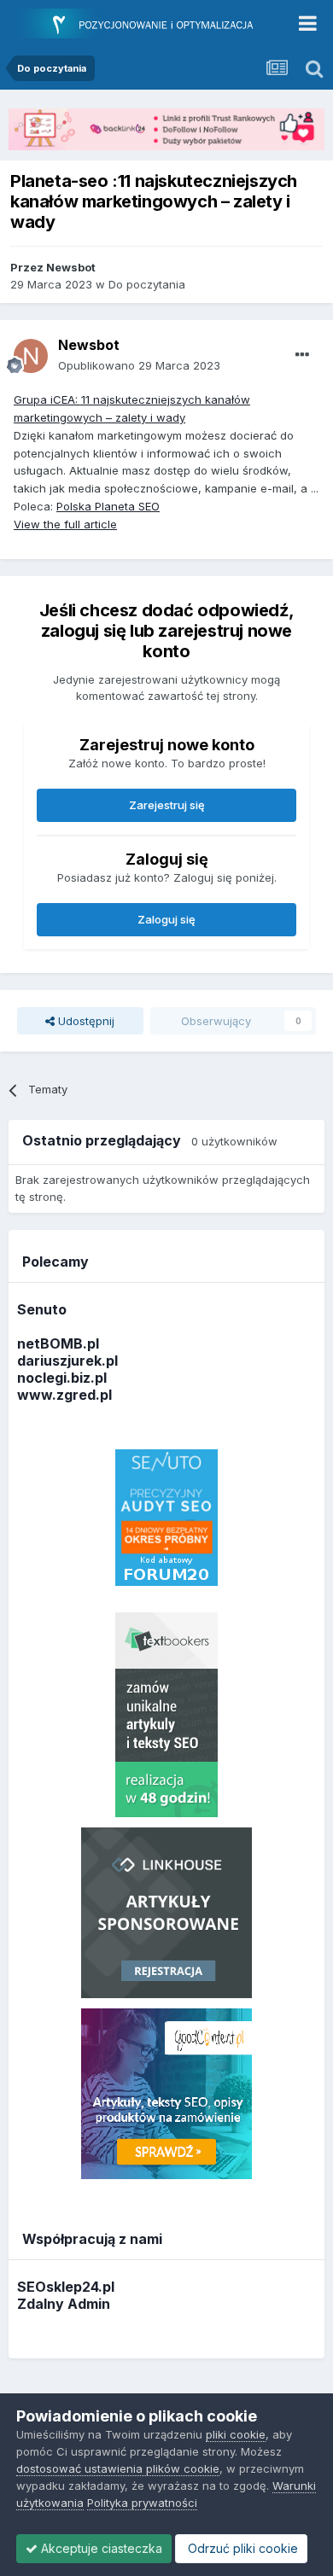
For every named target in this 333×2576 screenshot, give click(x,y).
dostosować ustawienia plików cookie (118, 2468)
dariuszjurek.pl (67, 1361)
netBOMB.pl (58, 1343)
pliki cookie (236, 2434)
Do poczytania (147, 284)
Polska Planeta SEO (108, 506)
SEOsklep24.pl (66, 2287)
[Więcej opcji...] (302, 355)
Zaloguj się (166, 919)
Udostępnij (85, 1021)
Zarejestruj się (167, 805)
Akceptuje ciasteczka (100, 2548)
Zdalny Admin (64, 2304)
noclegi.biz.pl (62, 1378)
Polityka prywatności (142, 2503)
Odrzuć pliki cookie (241, 2548)
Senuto (42, 1309)
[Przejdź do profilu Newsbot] (31, 356)
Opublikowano (139, 365)
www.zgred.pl (64, 1395)
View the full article (65, 524)
